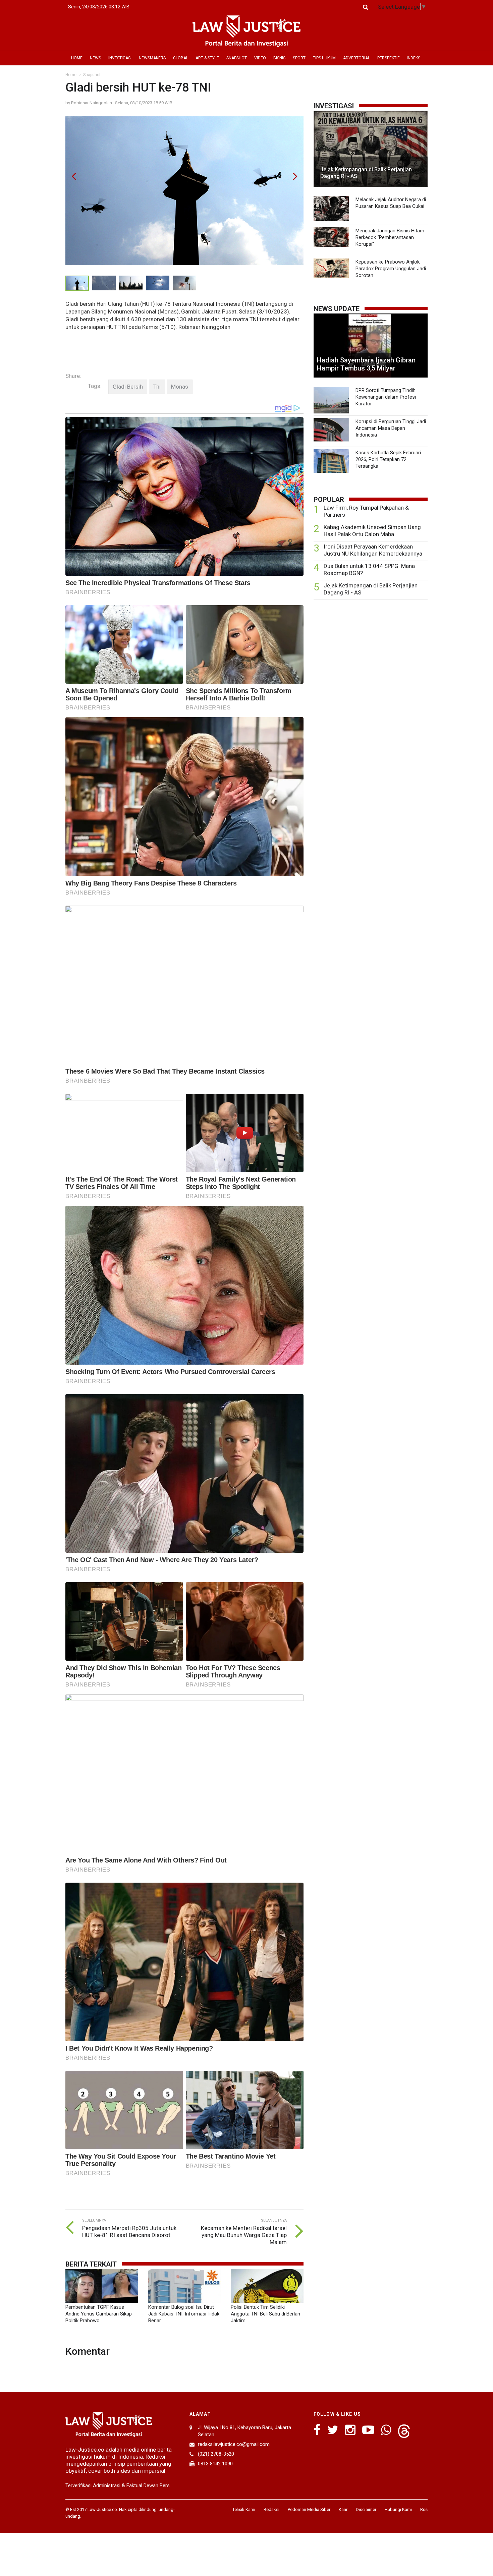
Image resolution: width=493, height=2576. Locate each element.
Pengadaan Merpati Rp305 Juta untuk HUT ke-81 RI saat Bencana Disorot (129, 2231)
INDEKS (414, 58)
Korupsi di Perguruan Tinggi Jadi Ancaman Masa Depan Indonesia (391, 428)
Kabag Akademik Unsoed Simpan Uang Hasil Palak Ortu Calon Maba (372, 531)
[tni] (157, 387)
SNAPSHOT (237, 58)
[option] (184, 194)
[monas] (180, 387)
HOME (77, 58)
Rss (424, 2509)
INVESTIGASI (120, 58)
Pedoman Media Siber (309, 2509)
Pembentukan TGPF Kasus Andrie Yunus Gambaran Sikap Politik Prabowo (99, 2314)
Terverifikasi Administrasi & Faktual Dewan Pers (118, 2485)
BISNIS (279, 58)
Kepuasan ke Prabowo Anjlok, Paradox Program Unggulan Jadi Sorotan (391, 269)
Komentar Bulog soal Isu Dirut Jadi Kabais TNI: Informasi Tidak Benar (184, 2314)
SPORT (299, 58)
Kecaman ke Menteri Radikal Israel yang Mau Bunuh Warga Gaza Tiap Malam (244, 2235)
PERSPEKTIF (388, 58)
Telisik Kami (244, 2509)
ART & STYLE (207, 58)
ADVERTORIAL (357, 58)
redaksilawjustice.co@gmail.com (234, 2444)
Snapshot (92, 75)
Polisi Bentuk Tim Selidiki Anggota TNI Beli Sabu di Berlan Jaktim (265, 2314)
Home (71, 75)
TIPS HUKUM (324, 58)
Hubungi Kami (398, 2509)
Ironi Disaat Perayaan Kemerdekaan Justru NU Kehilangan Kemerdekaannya (373, 550)
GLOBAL (181, 58)
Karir (343, 2509)
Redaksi (271, 2509)
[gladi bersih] (128, 387)
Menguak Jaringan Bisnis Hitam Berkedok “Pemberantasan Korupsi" (390, 237)
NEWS (95, 58)
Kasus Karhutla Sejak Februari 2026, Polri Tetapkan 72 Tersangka (388, 459)
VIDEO (260, 58)
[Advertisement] (371, 657)
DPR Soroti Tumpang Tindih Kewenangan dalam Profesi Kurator (386, 397)
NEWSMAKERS (152, 58)
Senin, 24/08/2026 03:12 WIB (99, 7)
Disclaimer (366, 2509)
